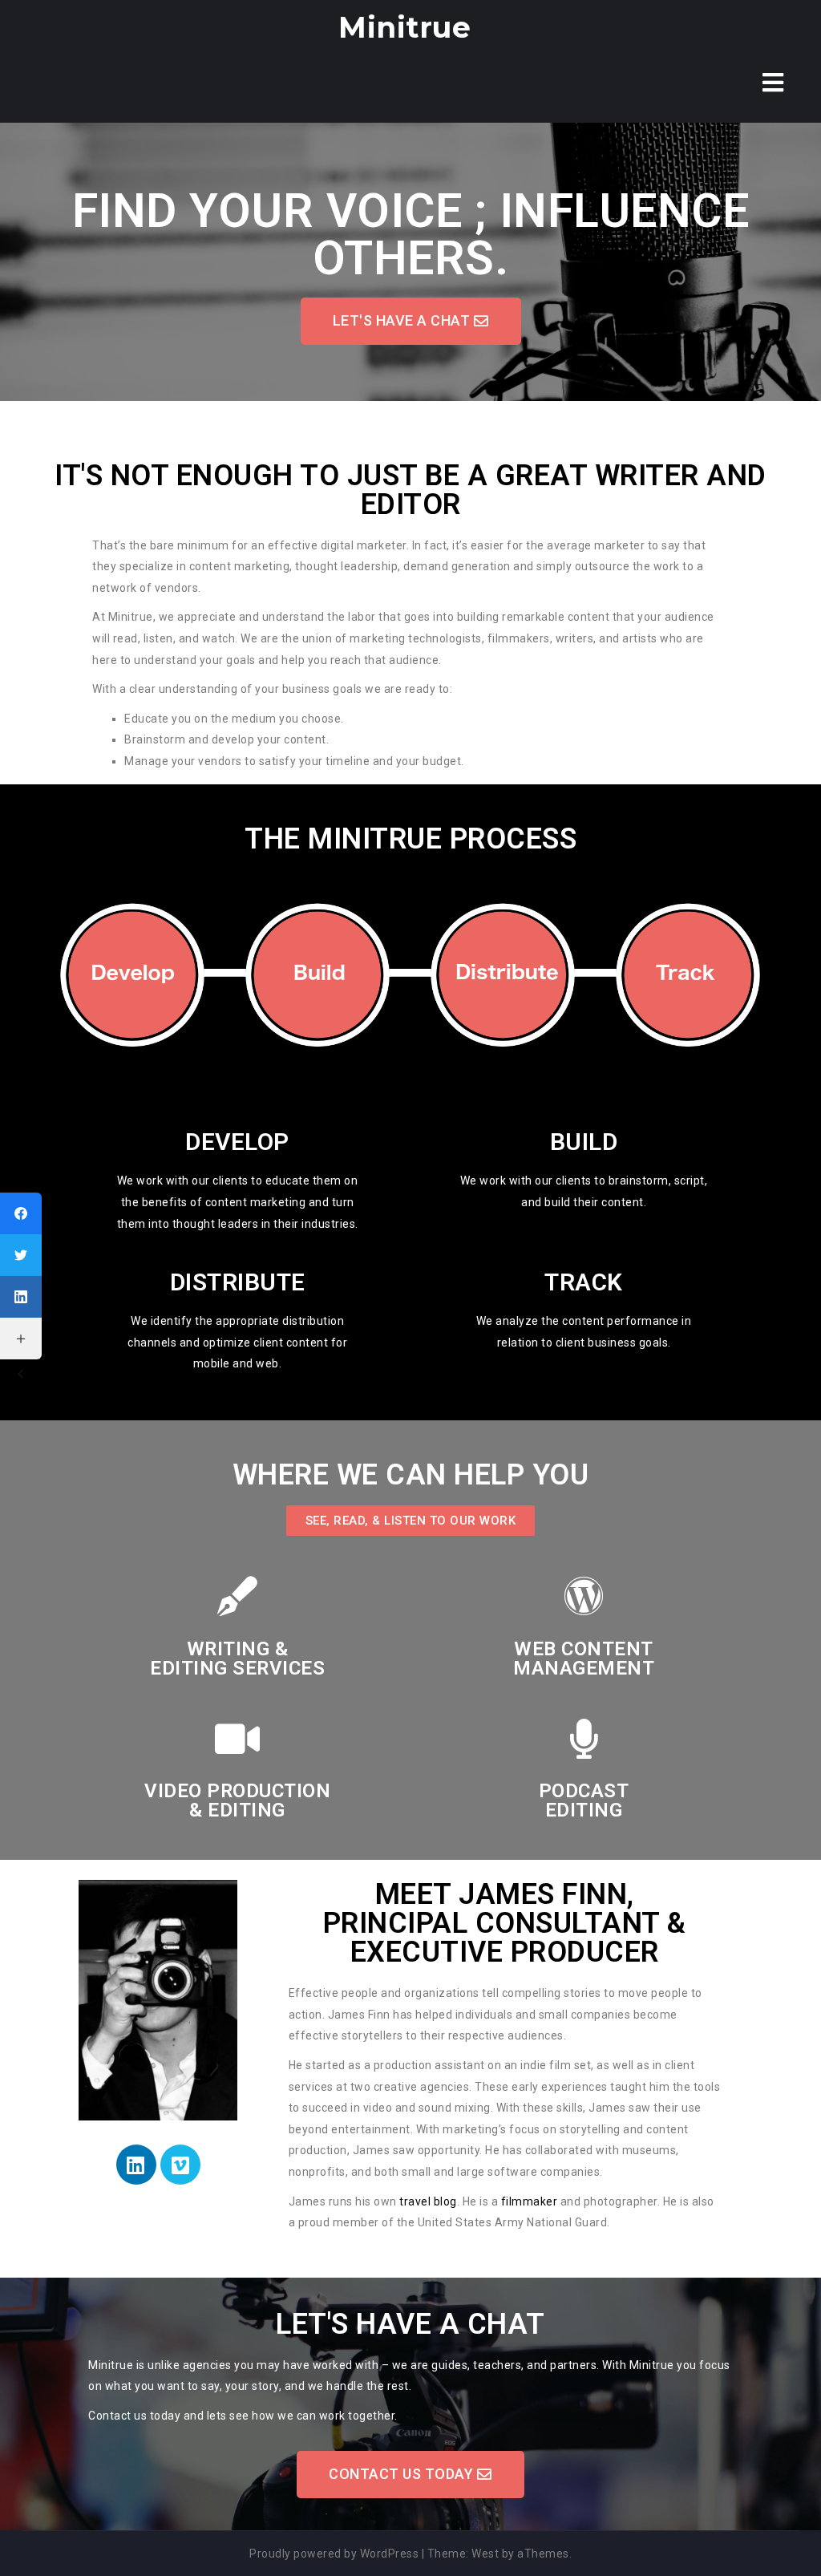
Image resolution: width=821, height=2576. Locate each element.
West (485, 2554)
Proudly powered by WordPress (334, 2554)
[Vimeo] (180, 2165)
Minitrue (404, 27)
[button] (411, 321)
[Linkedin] (136, 2165)
